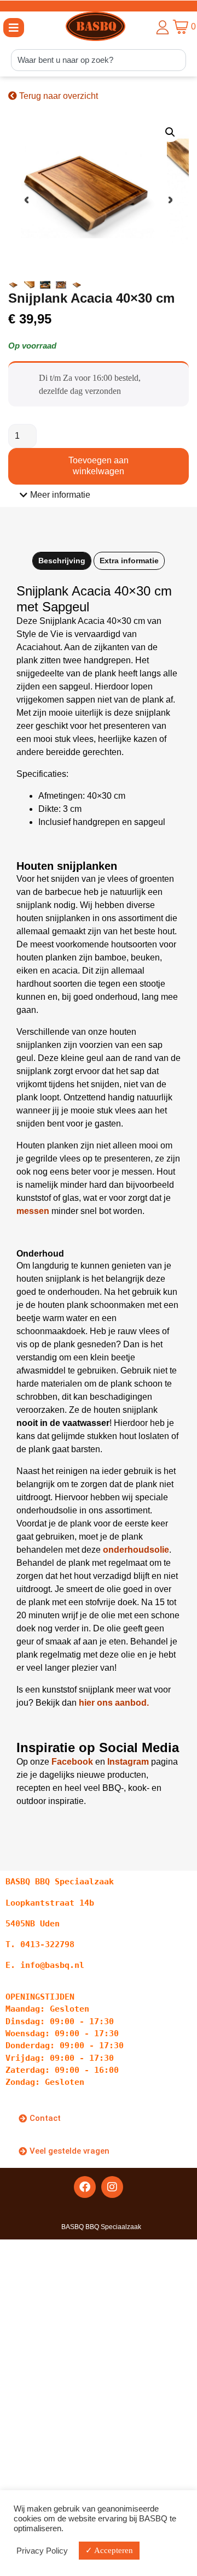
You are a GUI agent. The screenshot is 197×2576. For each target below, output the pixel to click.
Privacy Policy (42, 2551)
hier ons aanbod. (114, 1703)
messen (33, 1211)
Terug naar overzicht (57, 96)
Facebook (72, 1762)
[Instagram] (112, 2187)
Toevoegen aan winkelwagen (99, 466)
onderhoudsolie (136, 1550)
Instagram (128, 1762)
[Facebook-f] (85, 2187)
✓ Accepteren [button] (109, 2550)
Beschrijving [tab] (62, 561)
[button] (14, 28)
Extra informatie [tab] (129, 561)
